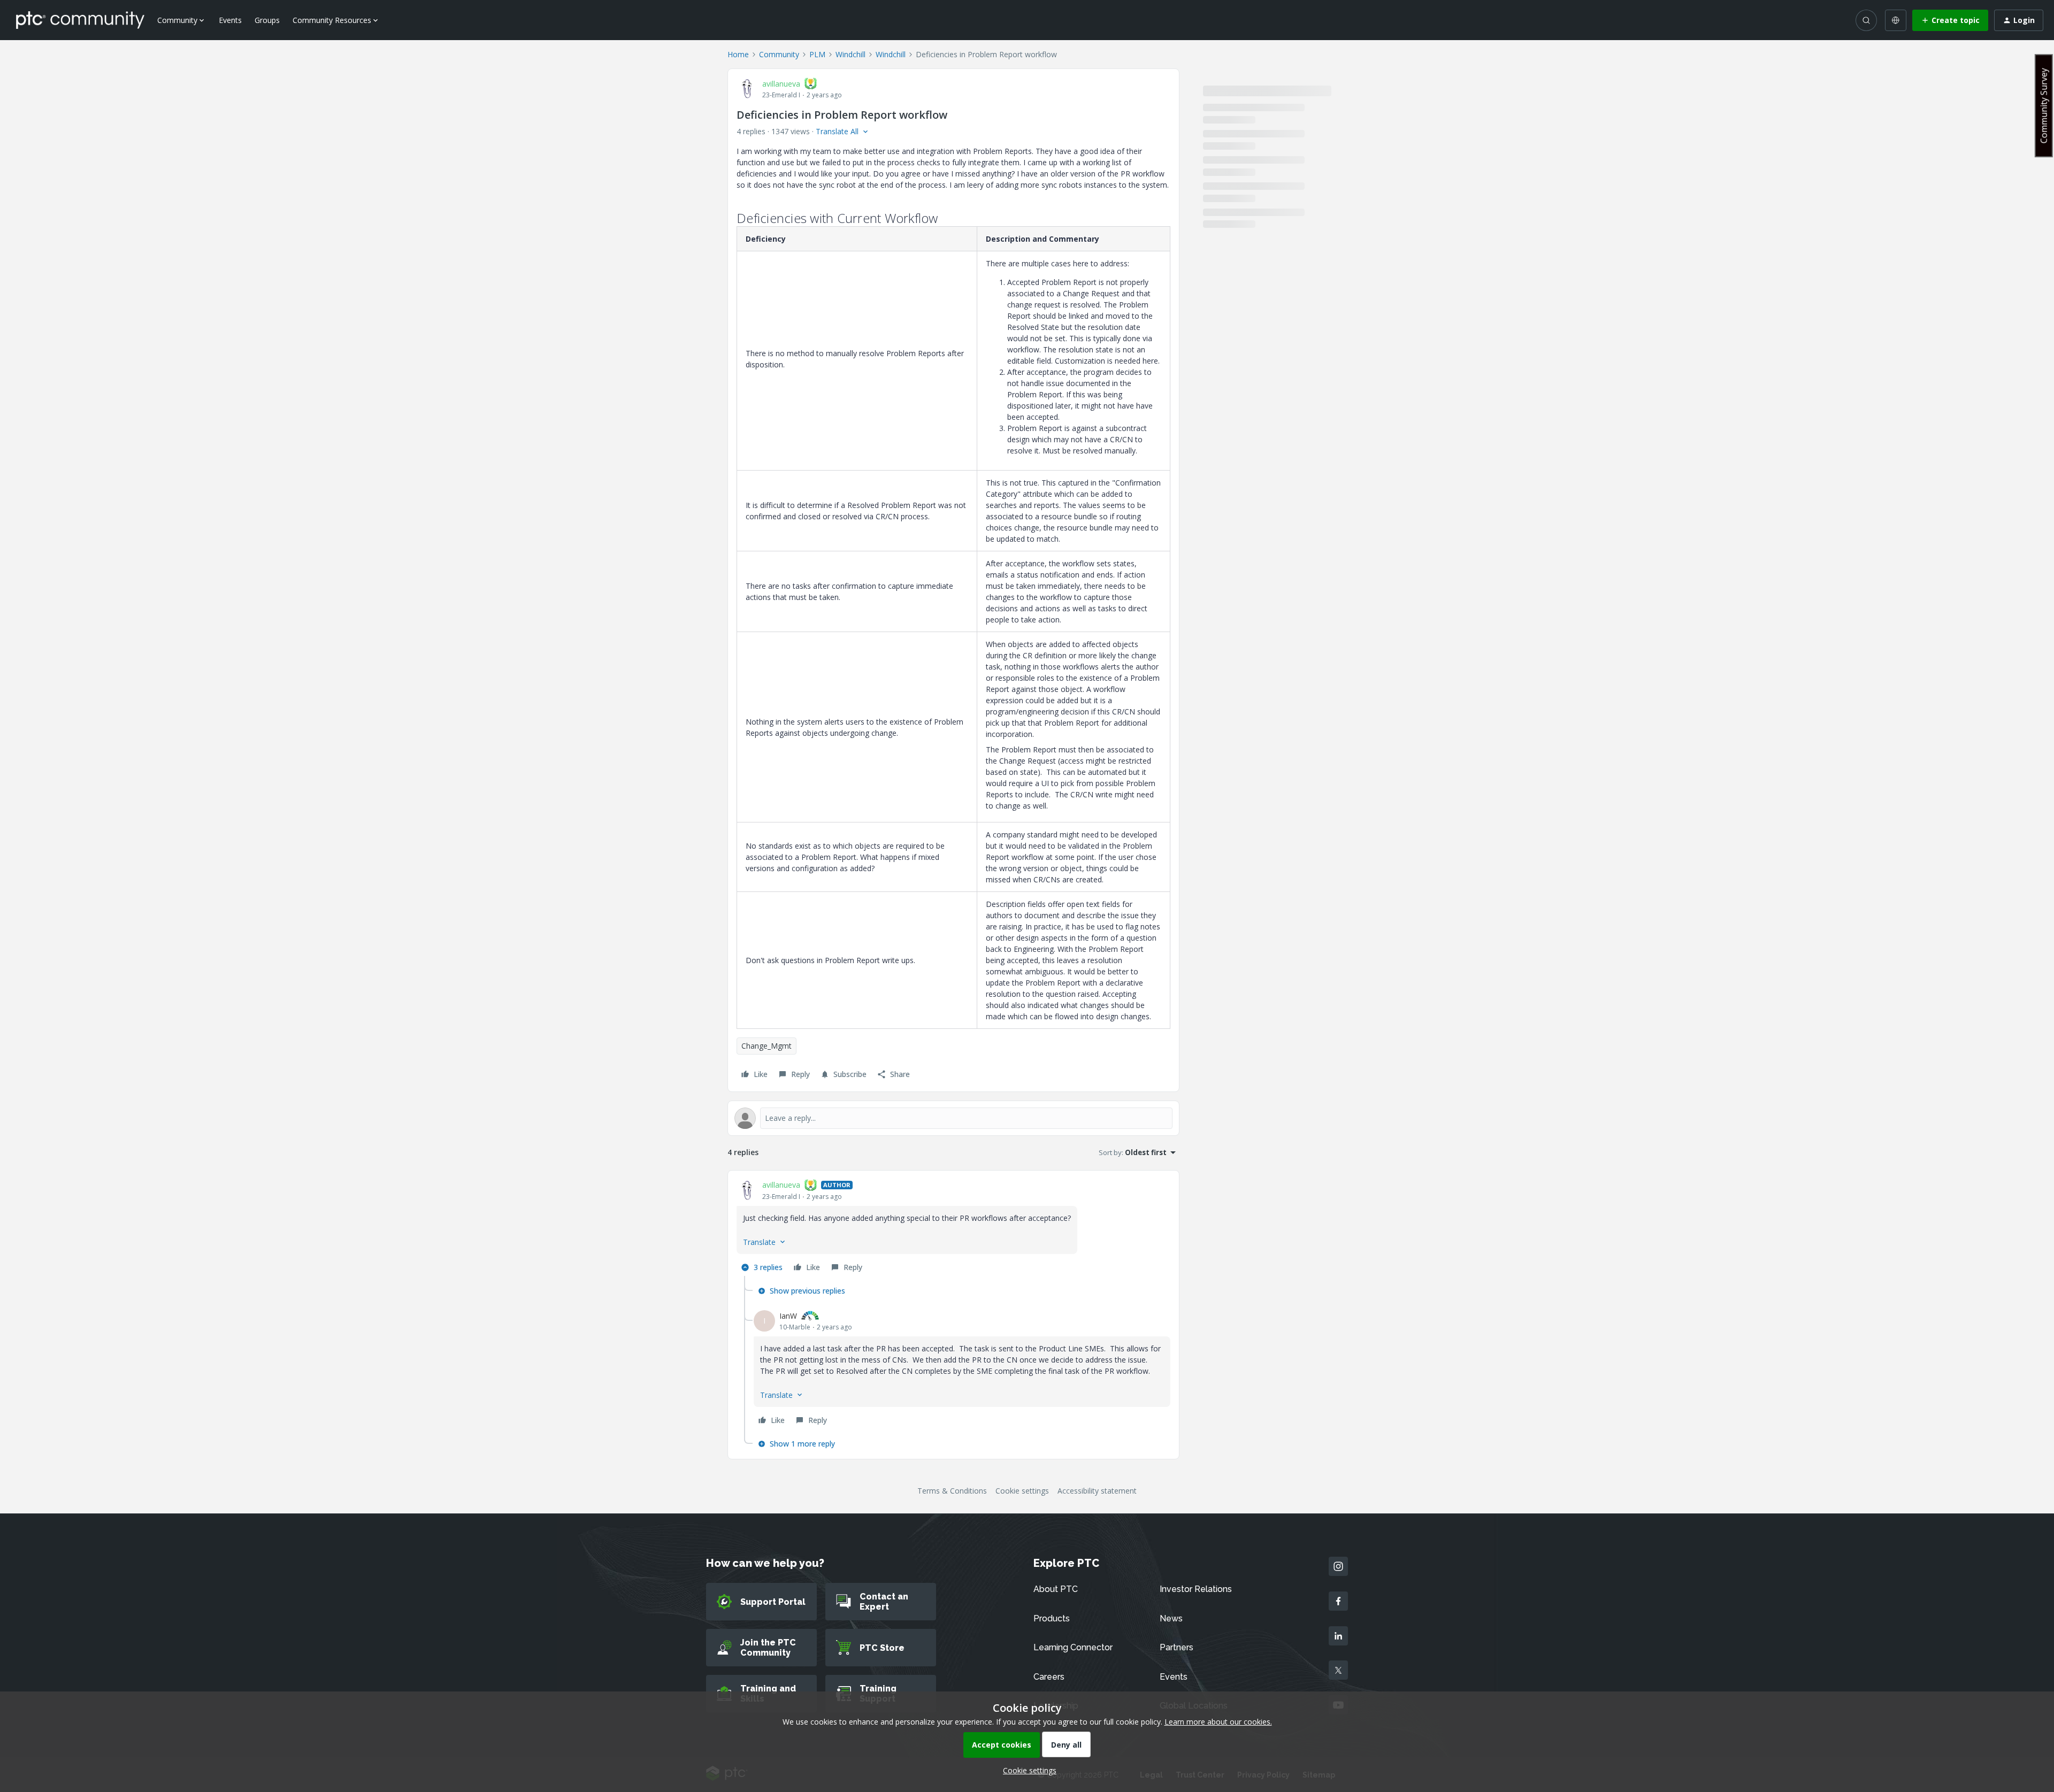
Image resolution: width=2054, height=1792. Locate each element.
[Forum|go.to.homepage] (80, 20)
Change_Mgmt (767, 1046)
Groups (267, 20)
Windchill (850, 54)
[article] (953, 1228)
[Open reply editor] (953, 1118)
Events (230, 20)
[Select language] (1896, 20)
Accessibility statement (1097, 1491)
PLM (817, 54)
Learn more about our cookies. (1218, 1722)
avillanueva (781, 84)
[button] (1950, 20)
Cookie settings (1022, 1491)
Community (779, 54)
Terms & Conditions (952, 1491)
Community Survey (2044, 106)
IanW (788, 1316)
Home (738, 54)
